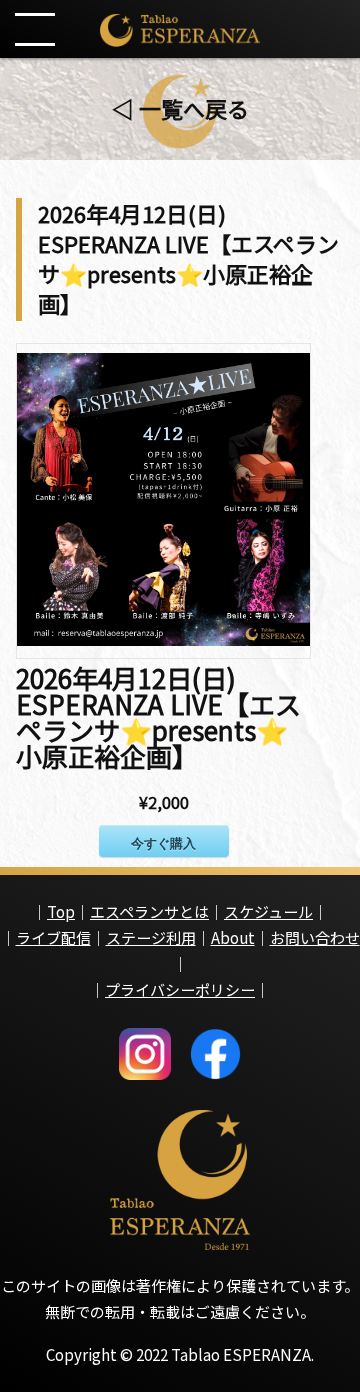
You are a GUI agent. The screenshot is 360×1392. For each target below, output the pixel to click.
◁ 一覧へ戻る (180, 108)
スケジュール (268, 911)
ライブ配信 (53, 937)
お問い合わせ (315, 937)
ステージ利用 (151, 937)
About (233, 937)
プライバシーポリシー (180, 989)
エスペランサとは (149, 911)
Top (61, 911)
